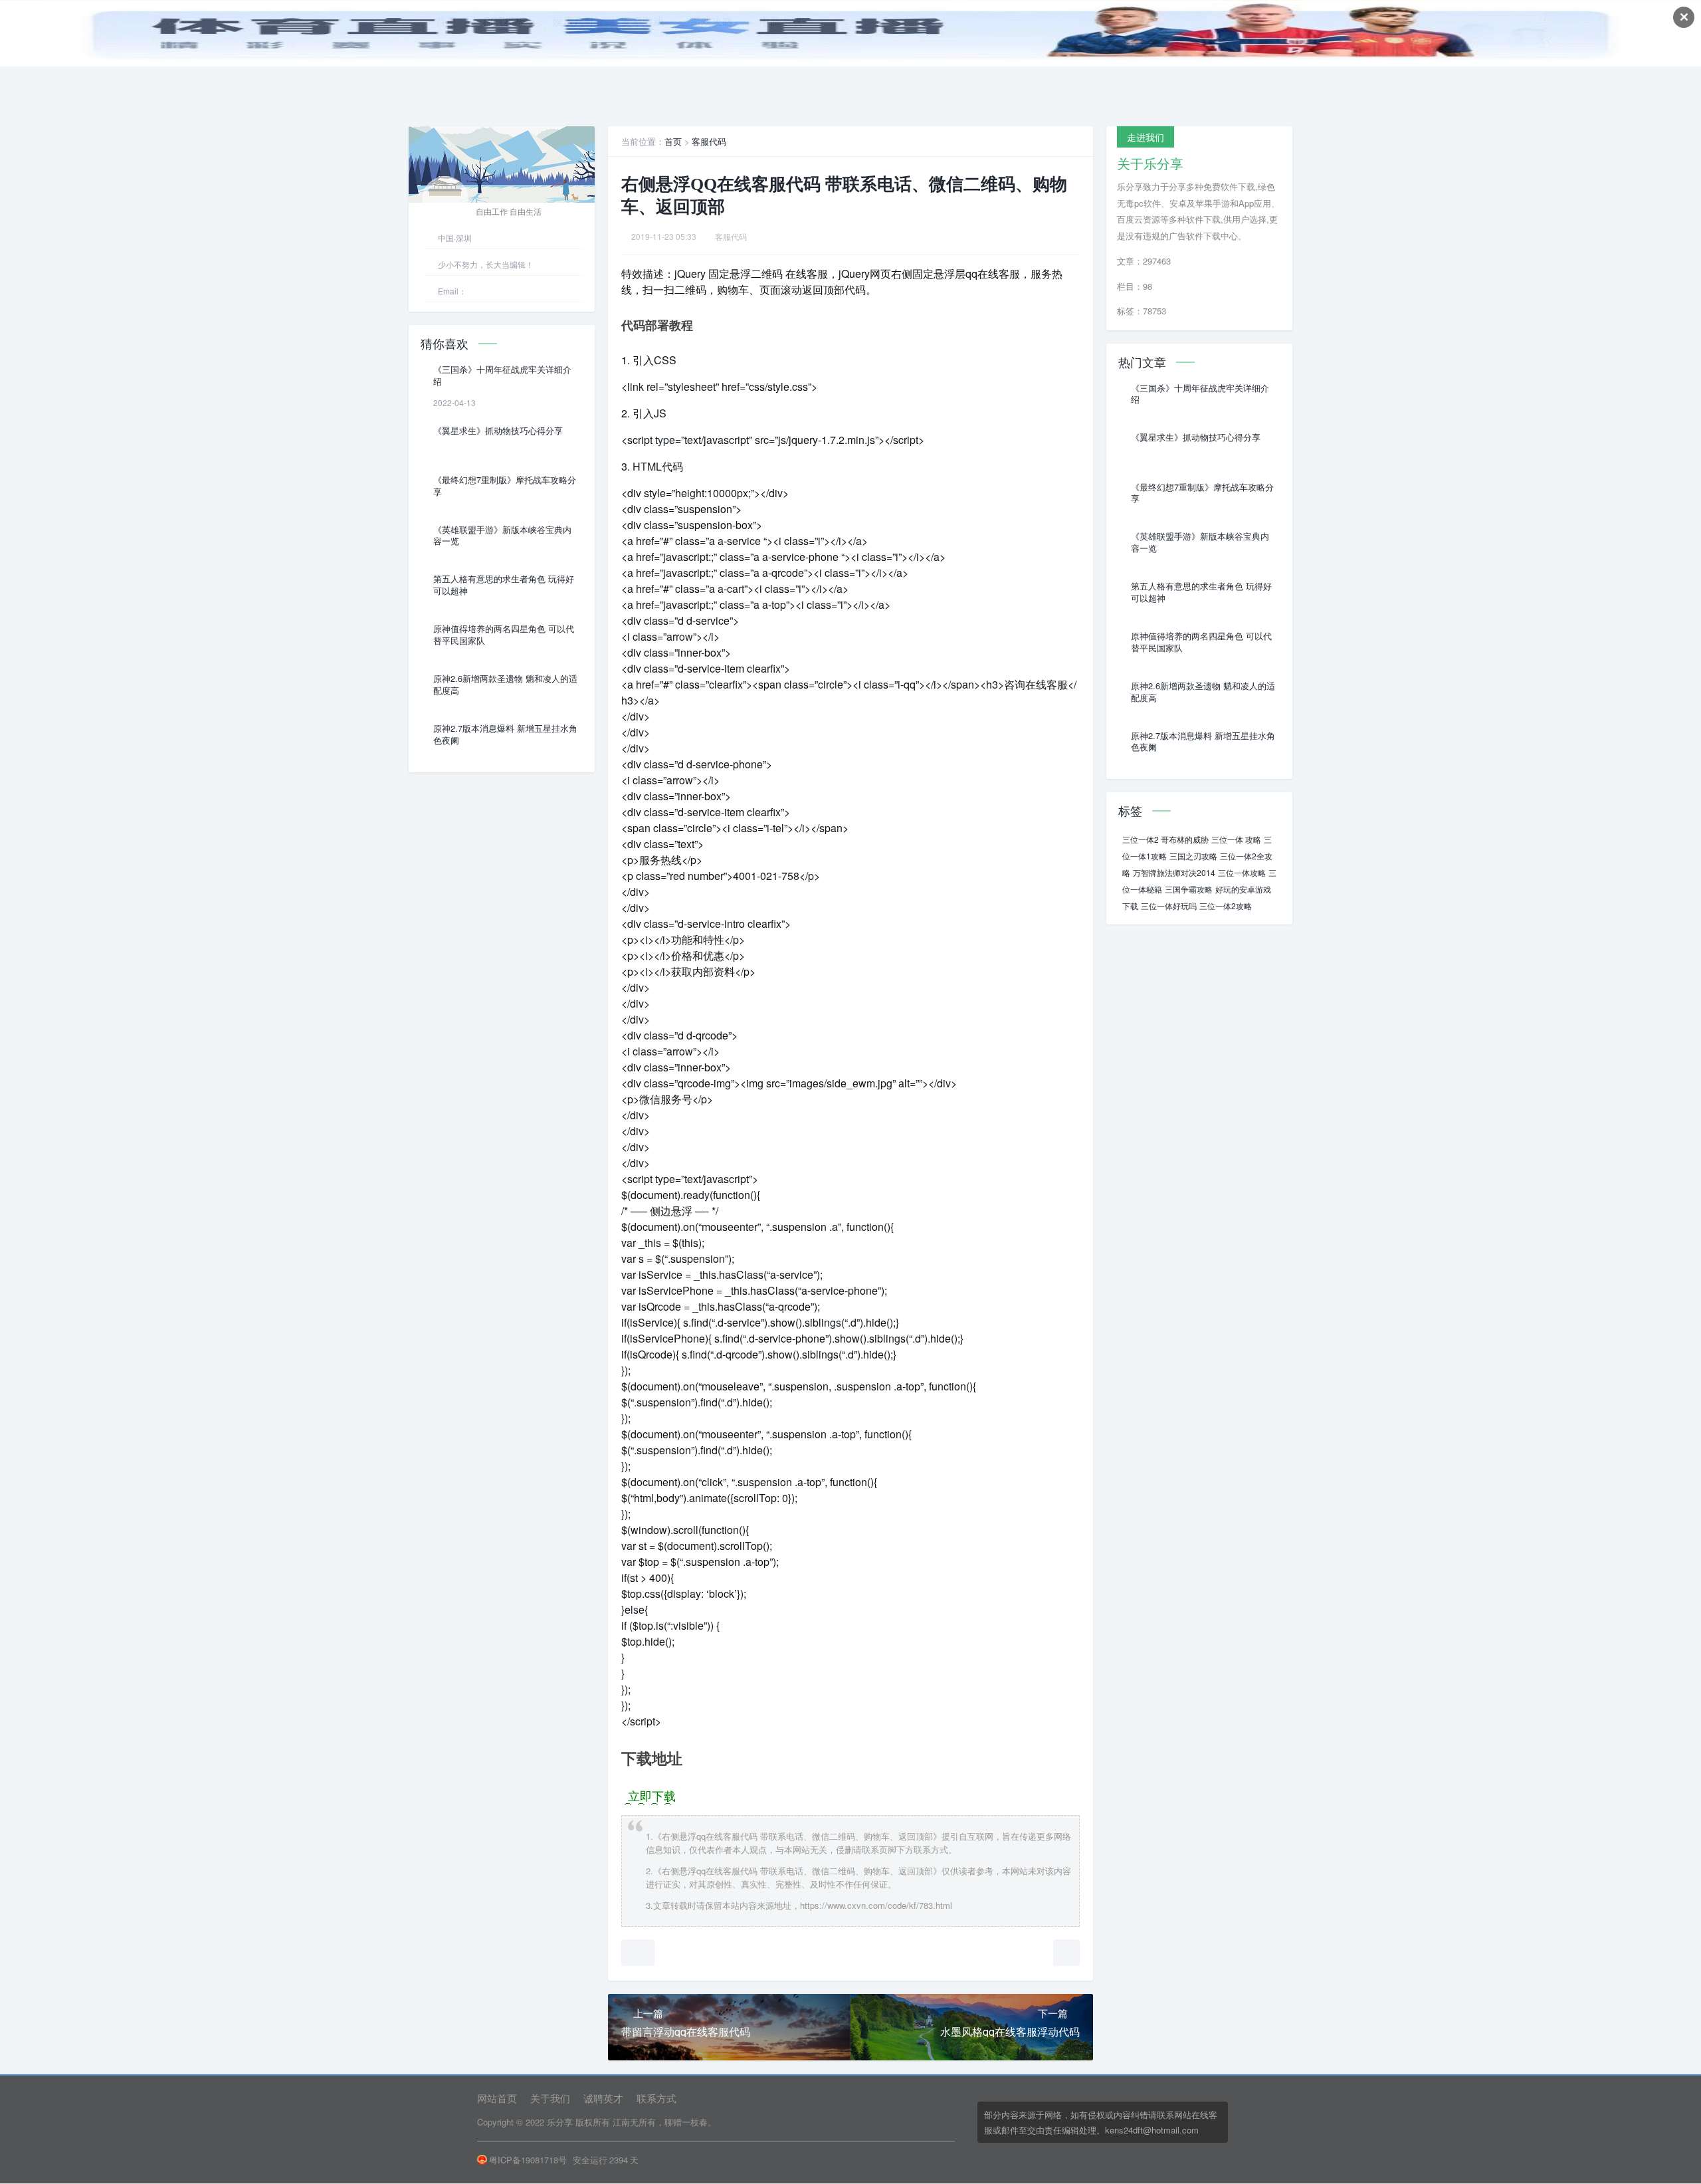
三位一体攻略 (1242, 872)
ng (894, 1338)
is (657, 1243)
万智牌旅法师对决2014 (1174, 872)
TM (648, 466)
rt (741, 589)
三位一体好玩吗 (1169, 906)
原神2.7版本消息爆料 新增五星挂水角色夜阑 (505, 734)
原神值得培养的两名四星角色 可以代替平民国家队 (504, 635)
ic (751, 541)
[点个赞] (638, 1953)
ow (686, 636)
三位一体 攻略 (1236, 839)
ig (691, 493)
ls (635, 1609)
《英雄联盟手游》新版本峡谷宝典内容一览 (502, 536)
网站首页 (497, 2098)
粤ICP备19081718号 (528, 2160)
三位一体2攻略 (1226, 906)
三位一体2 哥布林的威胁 (1165, 839)
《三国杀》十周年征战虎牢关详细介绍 (502, 376)
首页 (673, 141)
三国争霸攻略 (1189, 889)
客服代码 (709, 141)
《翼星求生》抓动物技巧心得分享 (498, 431)
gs (836, 1322)
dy (704, 1195)
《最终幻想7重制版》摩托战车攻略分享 (505, 486)
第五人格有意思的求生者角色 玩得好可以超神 (504, 585)
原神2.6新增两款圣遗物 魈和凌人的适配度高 (505, 685)
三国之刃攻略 (1193, 856)
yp (663, 440)
